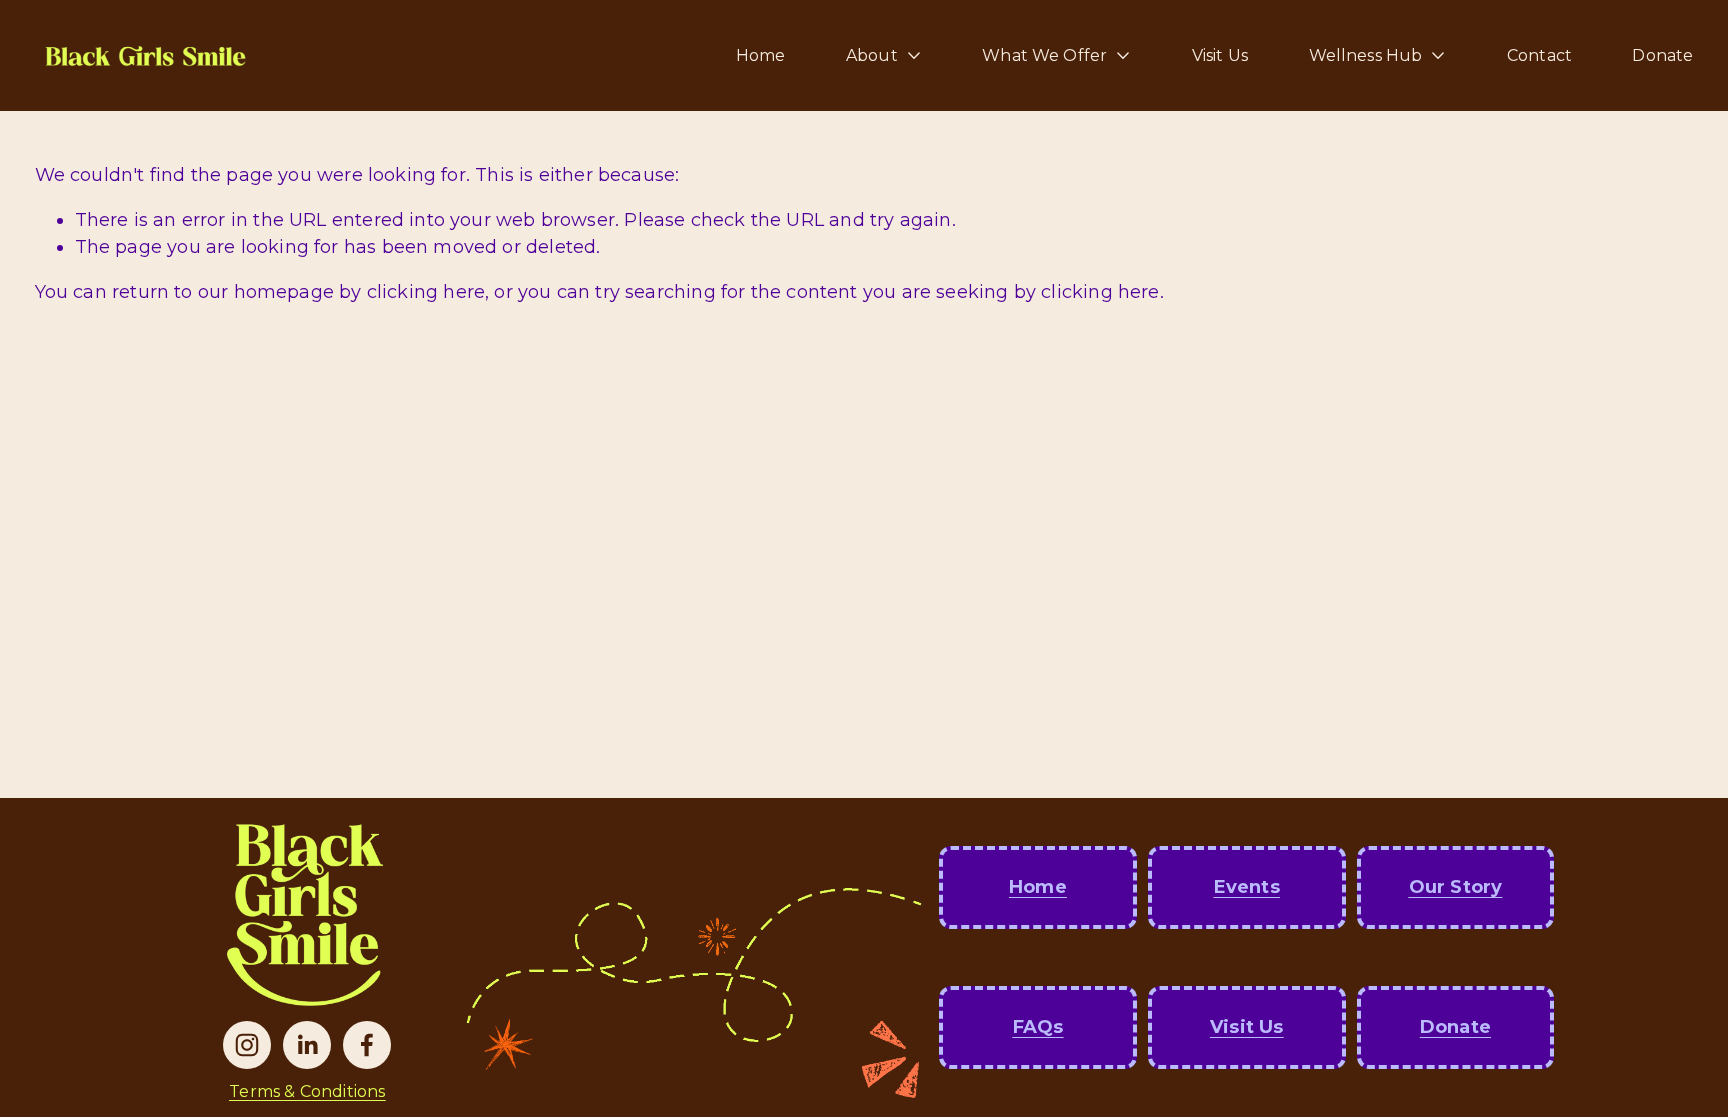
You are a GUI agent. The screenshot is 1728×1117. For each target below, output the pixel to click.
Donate (1662, 55)
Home (761, 55)
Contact (1539, 55)
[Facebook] (367, 1045)
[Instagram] (247, 1045)
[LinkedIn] (307, 1045)
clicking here (426, 292)
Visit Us (1220, 55)
